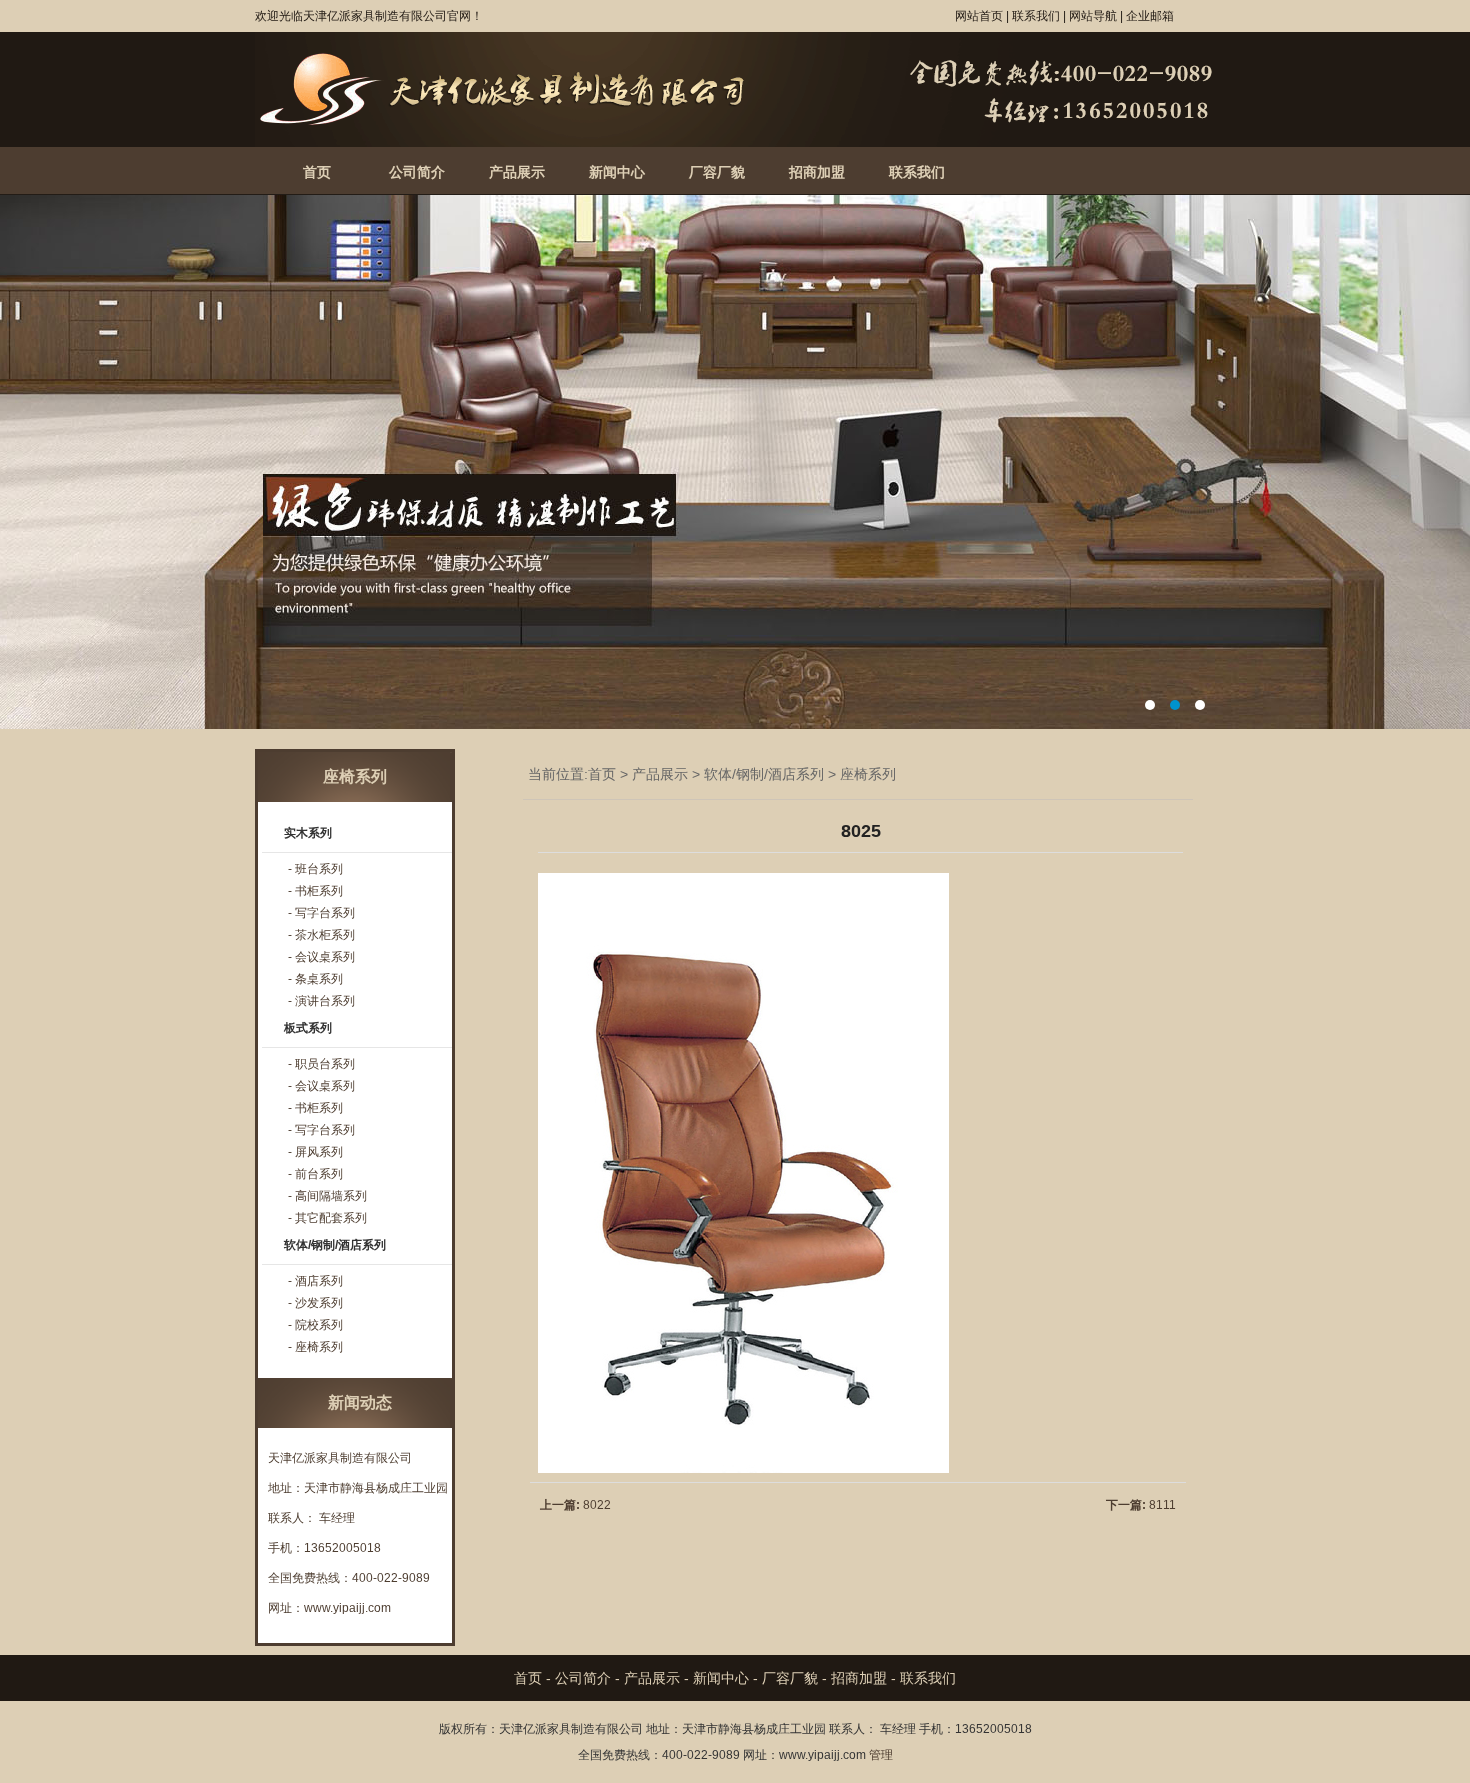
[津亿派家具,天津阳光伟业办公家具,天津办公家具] (735, 143)
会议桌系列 (325, 957)
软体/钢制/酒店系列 (764, 774)
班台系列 (319, 869)
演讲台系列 (325, 1001)
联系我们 (917, 172)
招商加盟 (817, 172)
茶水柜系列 (325, 935)
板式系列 (308, 1028)
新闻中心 (617, 172)
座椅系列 (868, 774)
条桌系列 (319, 979)
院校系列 (319, 1325)
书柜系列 (319, 891)
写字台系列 (325, 913)
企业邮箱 (1150, 16)
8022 (597, 1505)
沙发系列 (319, 1303)
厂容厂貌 (717, 172)
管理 (881, 1755)
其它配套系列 (331, 1218)
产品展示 (517, 172)
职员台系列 (325, 1064)
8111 (1162, 1505)
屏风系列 (319, 1152)
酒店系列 (319, 1281)
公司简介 (417, 172)
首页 (317, 172)
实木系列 (308, 833)
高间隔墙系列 (331, 1196)
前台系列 (319, 1174)
